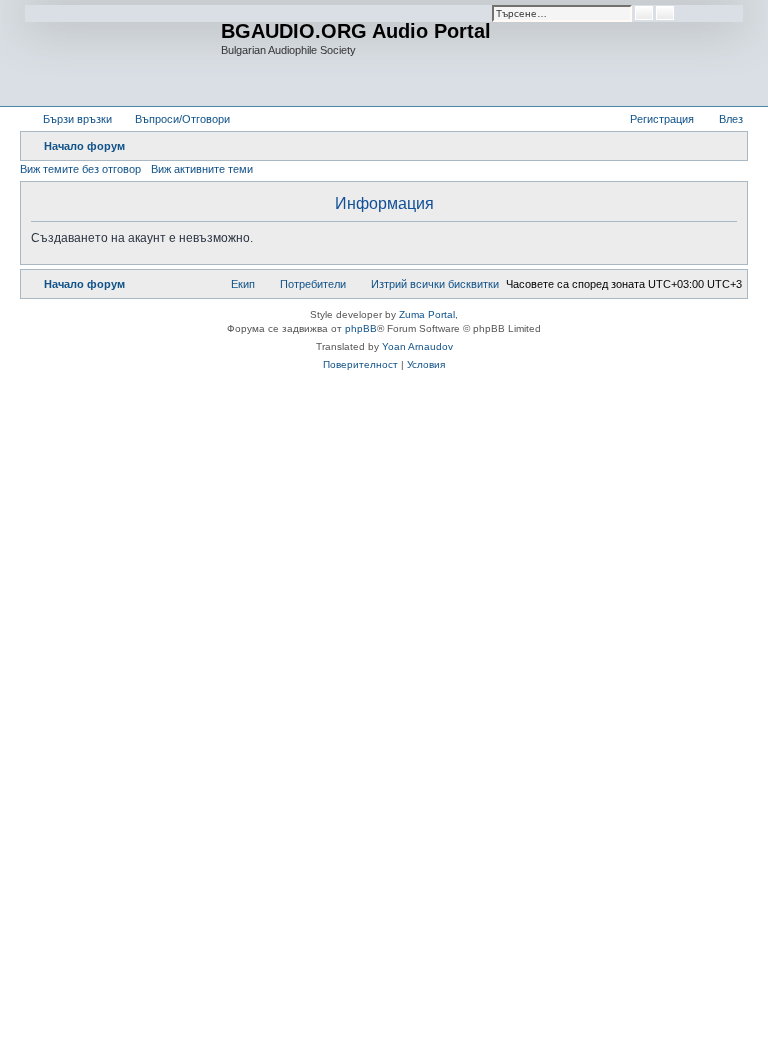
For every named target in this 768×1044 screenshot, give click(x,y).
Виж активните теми (202, 169)
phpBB (361, 328)
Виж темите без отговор (80, 169)
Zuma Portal (427, 314)
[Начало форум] (123, 53)
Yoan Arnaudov (417, 346)
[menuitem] (173, 119)
